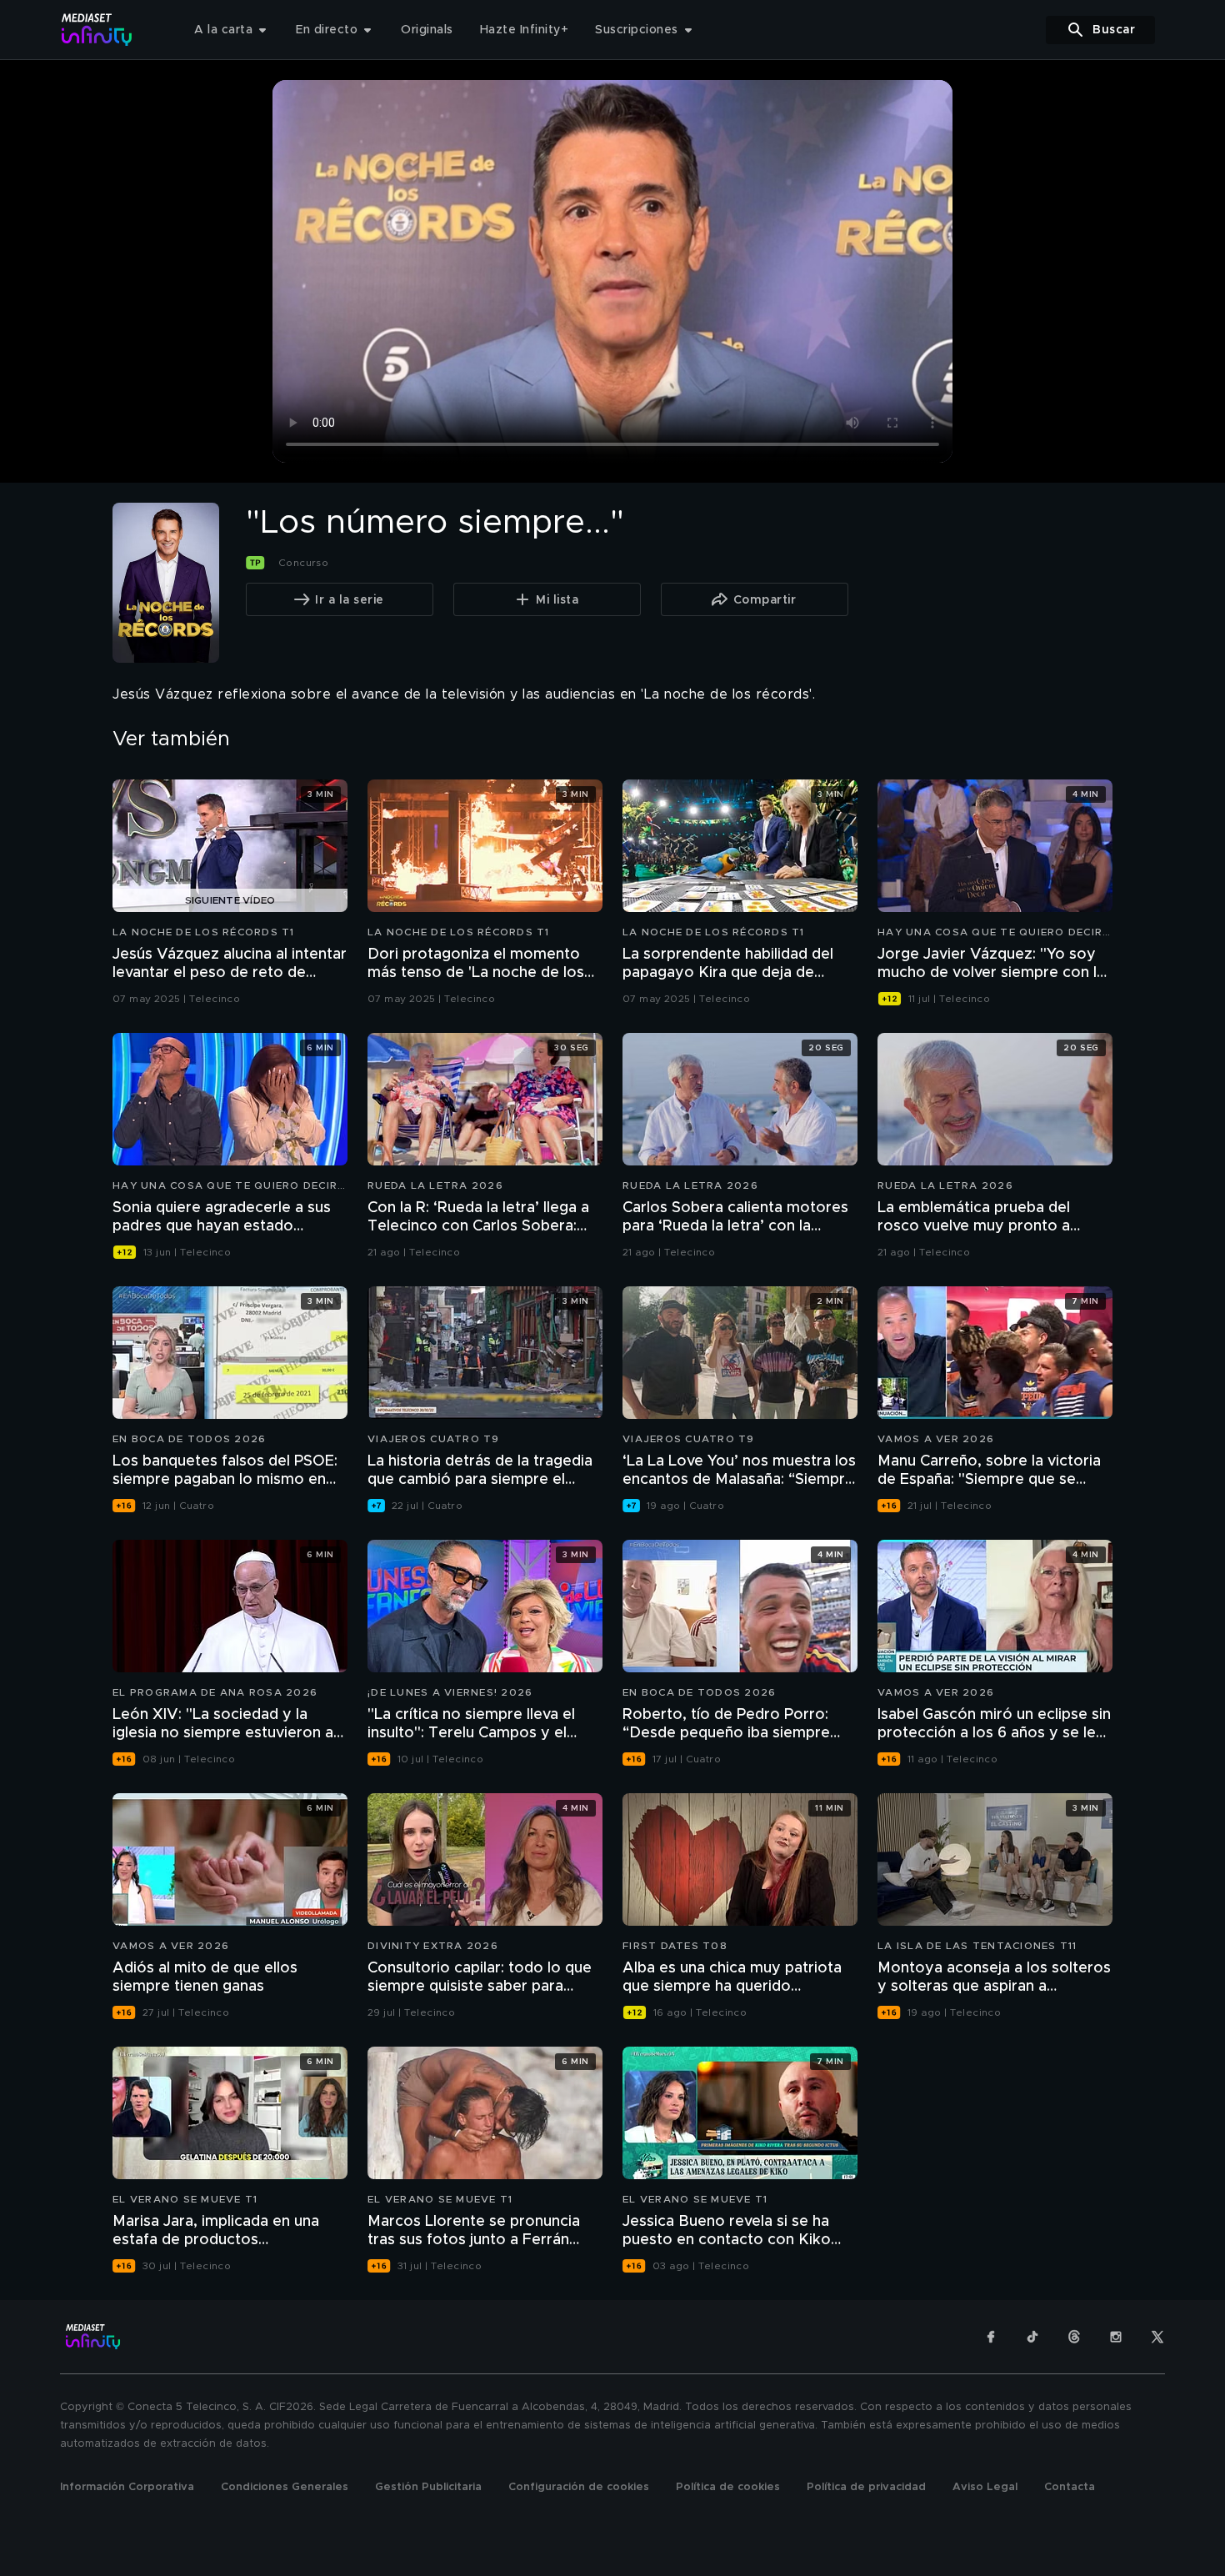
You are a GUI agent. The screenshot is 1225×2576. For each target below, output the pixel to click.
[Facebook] (991, 2337)
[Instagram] (1116, 2337)
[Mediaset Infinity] (97, 30)
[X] (1157, 2337)
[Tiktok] (1032, 2337)
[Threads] (1074, 2337)
